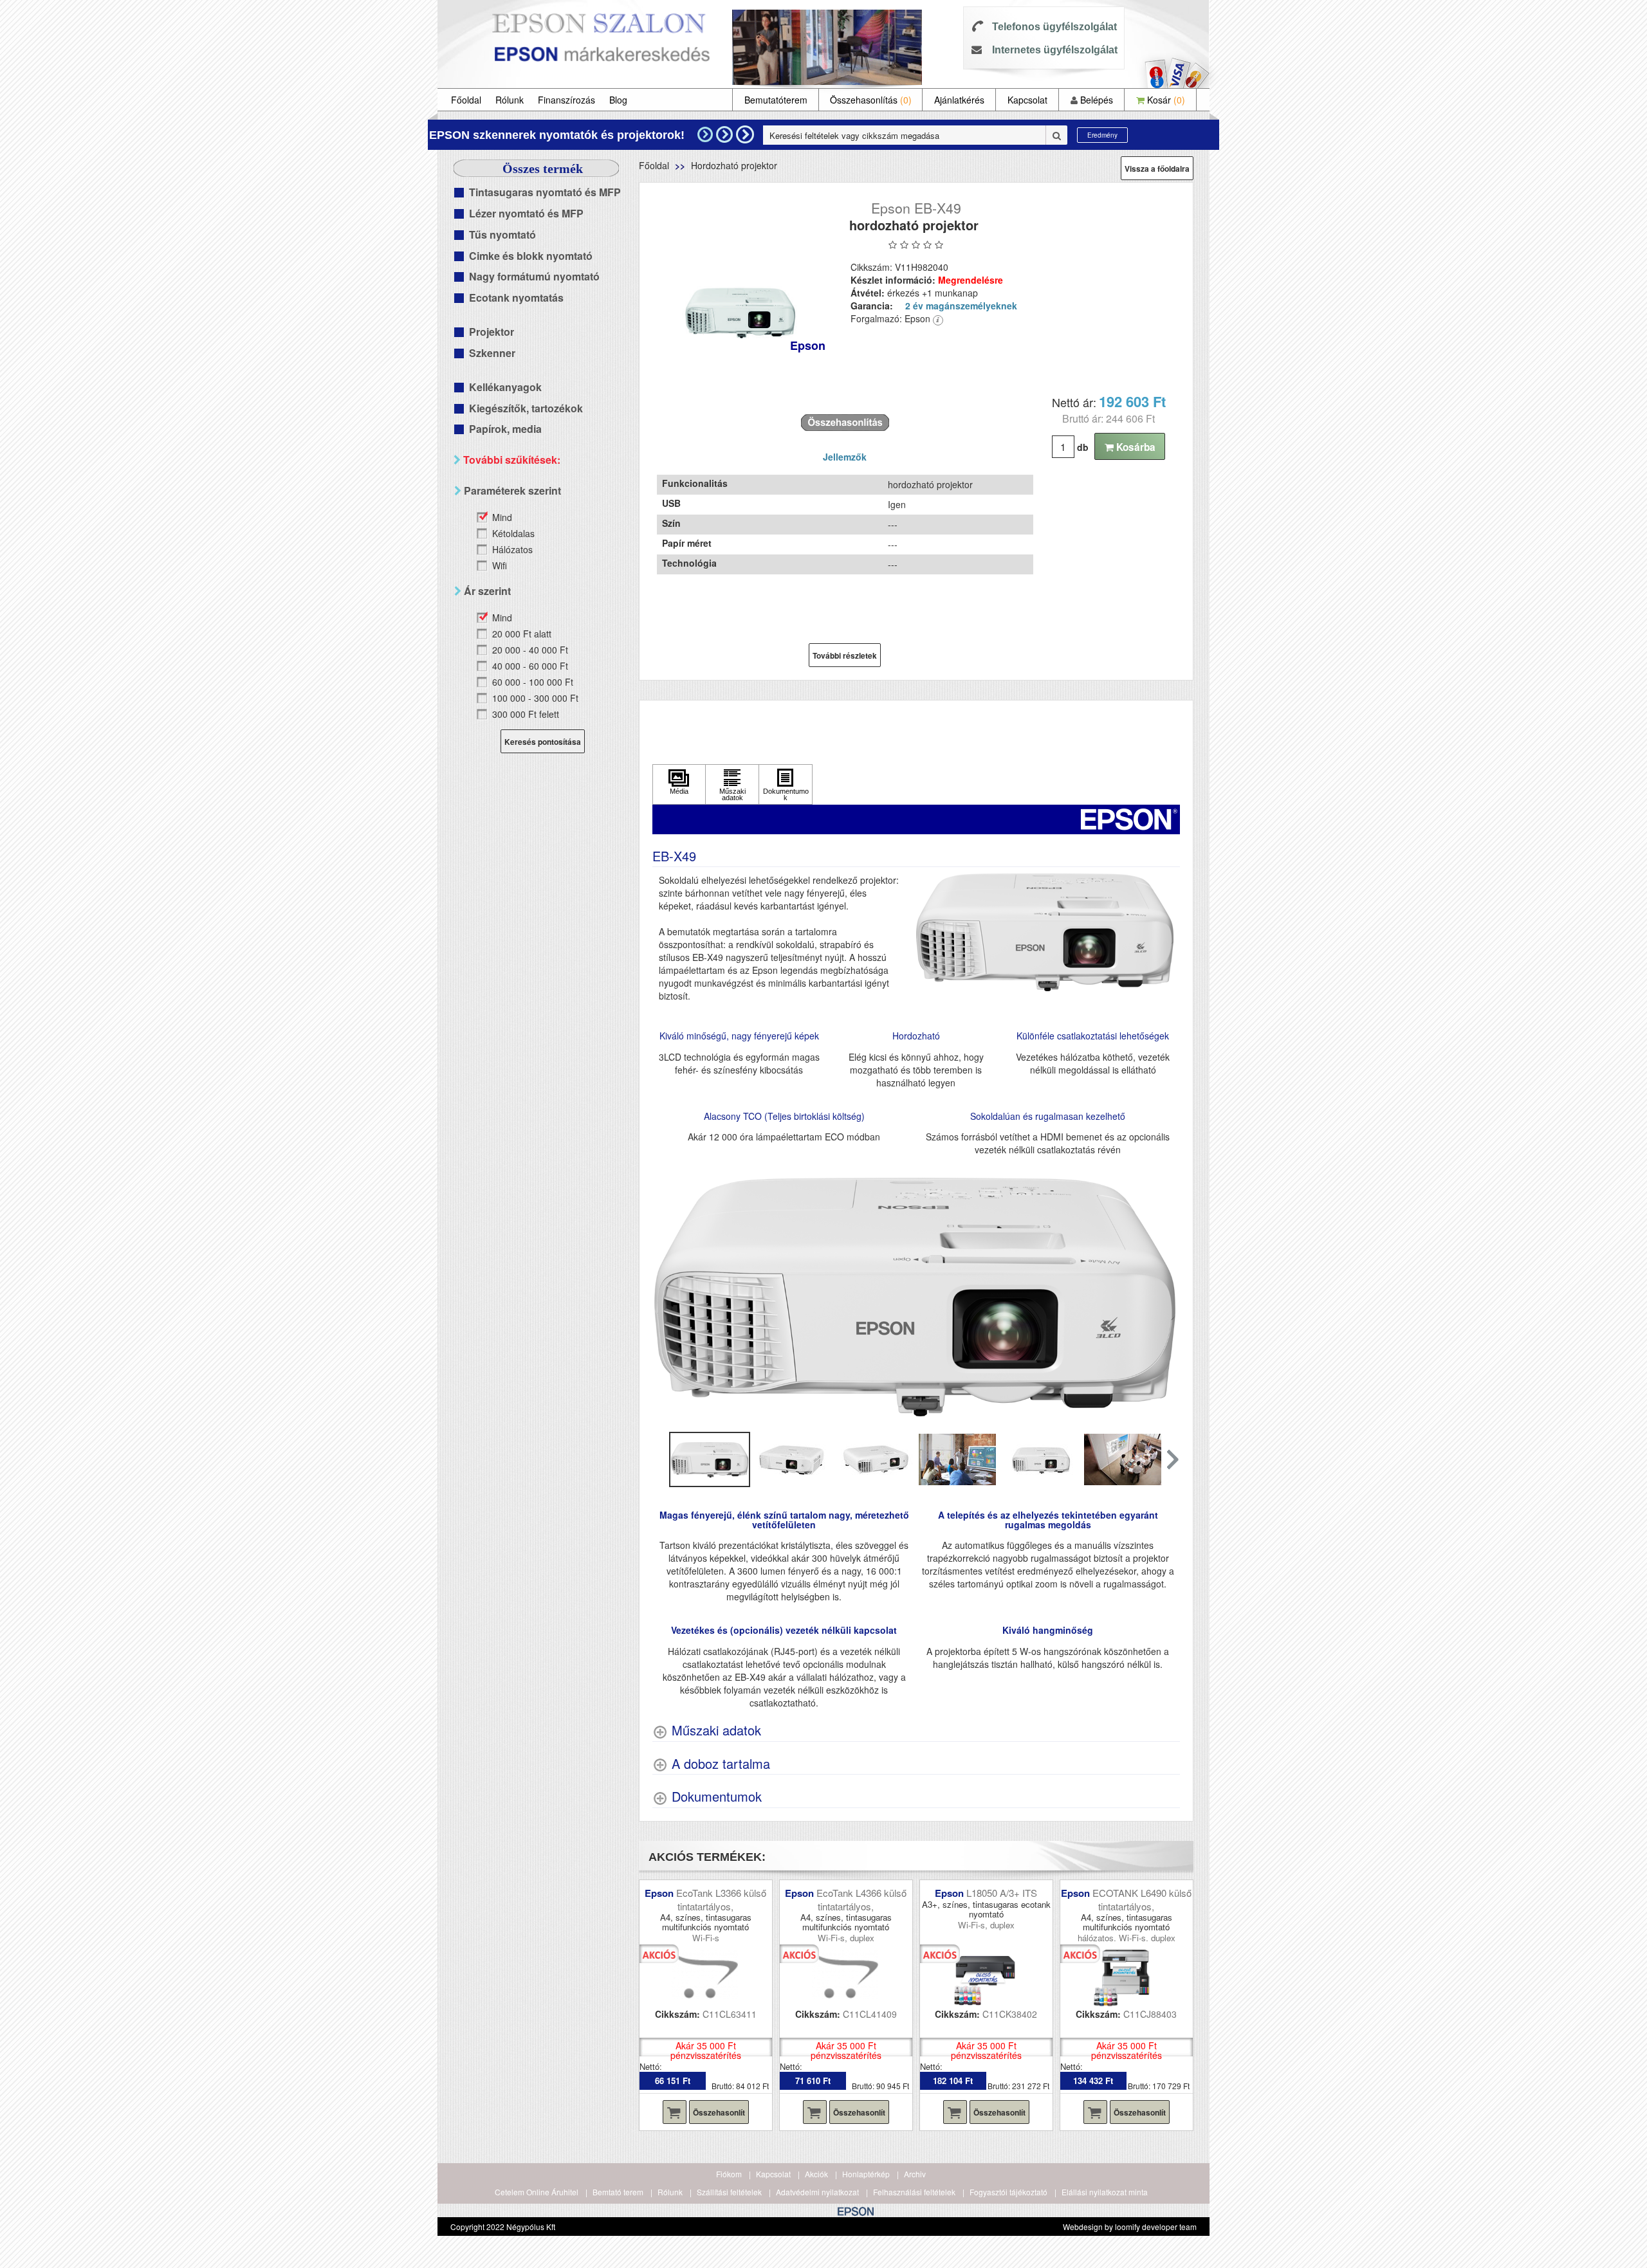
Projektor (492, 332)
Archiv (915, 2174)
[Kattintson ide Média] (679, 784)
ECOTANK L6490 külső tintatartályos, (1142, 1899)
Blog (618, 100)
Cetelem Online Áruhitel (537, 2192)
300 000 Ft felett (526, 714)
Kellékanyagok (505, 387)
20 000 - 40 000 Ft (530, 650)
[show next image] (1166, 1297)
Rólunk (510, 100)
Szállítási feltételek (729, 2192)
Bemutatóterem (776, 100)
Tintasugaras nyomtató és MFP (545, 192)
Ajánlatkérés (959, 100)
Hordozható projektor (734, 165)
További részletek (845, 655)
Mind (502, 517)
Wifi (500, 565)
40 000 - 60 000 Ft (530, 666)
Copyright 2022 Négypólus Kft (503, 2227)
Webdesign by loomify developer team (1130, 2227)
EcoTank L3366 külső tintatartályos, (721, 1899)
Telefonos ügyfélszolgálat (1054, 27)
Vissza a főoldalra (1157, 169)
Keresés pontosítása (543, 742)
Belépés (1095, 100)
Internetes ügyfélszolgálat (1055, 50)
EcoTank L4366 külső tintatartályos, (861, 1899)
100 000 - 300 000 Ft (535, 698)
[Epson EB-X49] (740, 315)
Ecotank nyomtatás (516, 297)
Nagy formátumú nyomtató (534, 276)
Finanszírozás (566, 100)
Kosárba (1135, 447)
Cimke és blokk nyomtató (531, 256)
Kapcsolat (1027, 100)
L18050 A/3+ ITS (1002, 1893)
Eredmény (1102, 135)
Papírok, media (505, 429)
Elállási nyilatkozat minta (1105, 2192)
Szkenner (492, 353)
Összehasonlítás (871, 100)
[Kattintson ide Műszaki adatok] (732, 784)
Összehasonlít (719, 2112)
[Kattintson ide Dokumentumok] (786, 784)
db (1083, 447)
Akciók (816, 2174)
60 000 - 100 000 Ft (533, 682)
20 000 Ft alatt (522, 634)
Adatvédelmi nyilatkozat (817, 2192)
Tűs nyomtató (502, 234)
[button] (1171, 1459)
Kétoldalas (513, 533)
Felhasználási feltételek (914, 2192)
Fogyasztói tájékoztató (1008, 2192)
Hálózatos (512, 549)
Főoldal (466, 100)
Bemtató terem (618, 2192)
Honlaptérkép (866, 2174)
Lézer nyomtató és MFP (526, 213)
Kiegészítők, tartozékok (526, 408)
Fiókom (729, 2174)
